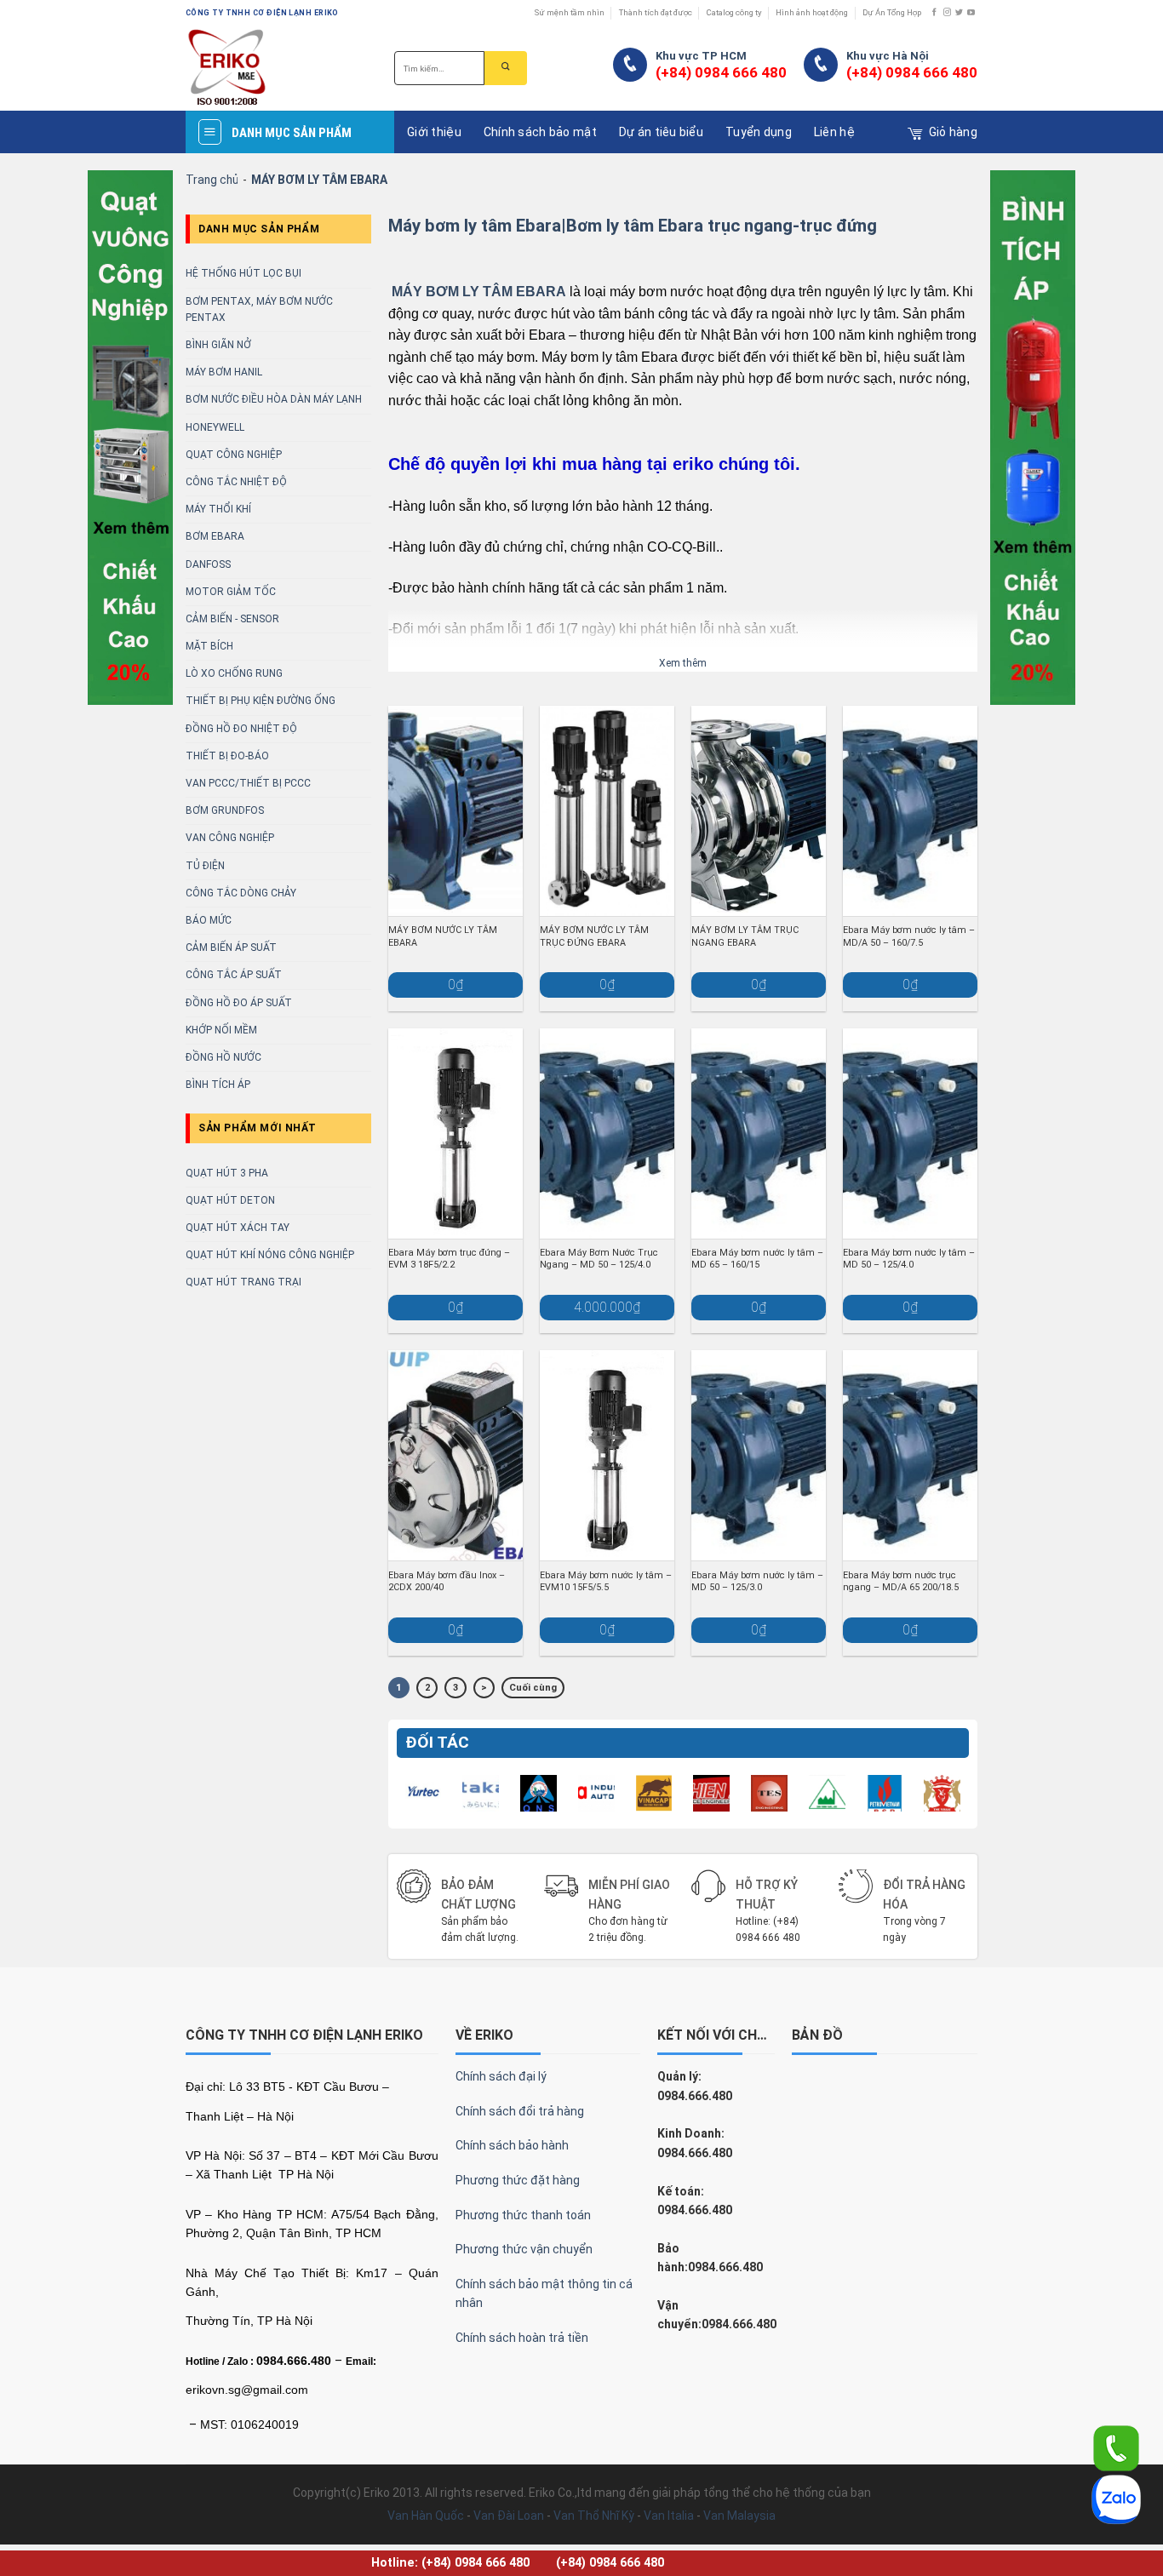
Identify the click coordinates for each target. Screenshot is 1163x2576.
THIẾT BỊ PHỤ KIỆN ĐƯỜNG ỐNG (261, 701)
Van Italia (669, 2516)
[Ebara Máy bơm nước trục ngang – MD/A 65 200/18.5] (910, 1455)
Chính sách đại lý (501, 2076)
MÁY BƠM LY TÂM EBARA (479, 292)
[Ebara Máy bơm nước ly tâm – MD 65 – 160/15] (759, 1133)
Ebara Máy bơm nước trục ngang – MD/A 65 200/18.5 (901, 1581)
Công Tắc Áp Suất (234, 975)
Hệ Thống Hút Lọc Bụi (243, 273)
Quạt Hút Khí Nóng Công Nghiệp (270, 1255)
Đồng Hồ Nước (223, 1057)
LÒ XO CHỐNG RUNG (234, 673)
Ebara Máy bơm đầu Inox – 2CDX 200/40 (447, 1581)
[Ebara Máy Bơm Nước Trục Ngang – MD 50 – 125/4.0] (607, 1133)
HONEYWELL (215, 427)
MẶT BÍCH (209, 646)
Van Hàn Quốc (426, 2516)
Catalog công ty (734, 12)
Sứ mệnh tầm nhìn (570, 12)
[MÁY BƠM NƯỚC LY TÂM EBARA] (455, 811)
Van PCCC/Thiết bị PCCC (248, 783)
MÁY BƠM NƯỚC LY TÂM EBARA (443, 936)
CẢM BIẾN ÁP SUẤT (231, 947)
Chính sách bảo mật (540, 132)
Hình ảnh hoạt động (812, 12)
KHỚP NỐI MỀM (221, 1030)
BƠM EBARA (215, 536)
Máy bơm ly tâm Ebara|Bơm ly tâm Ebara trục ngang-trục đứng (633, 226)
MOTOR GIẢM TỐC (231, 592)
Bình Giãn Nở (218, 345)
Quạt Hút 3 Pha (227, 1173)
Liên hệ (834, 132)
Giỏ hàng (953, 132)
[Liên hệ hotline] (1116, 2447)
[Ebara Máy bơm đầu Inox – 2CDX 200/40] (455, 1455)
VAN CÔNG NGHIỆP (230, 838)
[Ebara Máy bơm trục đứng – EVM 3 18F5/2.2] (455, 1133)
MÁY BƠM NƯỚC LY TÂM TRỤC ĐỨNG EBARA (594, 936)
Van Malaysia (739, 2516)
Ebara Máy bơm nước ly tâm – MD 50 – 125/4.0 (909, 1259)
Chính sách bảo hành (512, 2145)
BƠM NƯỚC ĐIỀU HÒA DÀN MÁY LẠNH (274, 399)
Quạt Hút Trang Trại (243, 1282)
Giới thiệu (434, 132)
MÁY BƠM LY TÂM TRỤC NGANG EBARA (745, 936)
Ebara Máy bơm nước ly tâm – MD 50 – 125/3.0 (757, 1581)
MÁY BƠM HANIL (224, 372)
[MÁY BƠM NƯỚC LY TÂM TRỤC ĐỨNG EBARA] (607, 811)
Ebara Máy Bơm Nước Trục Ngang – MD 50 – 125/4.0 (599, 1259)
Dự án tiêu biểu (661, 132)
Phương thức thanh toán (523, 2215)
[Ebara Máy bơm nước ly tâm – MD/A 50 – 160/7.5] (910, 811)
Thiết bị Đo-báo (227, 756)
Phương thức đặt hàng (518, 2180)
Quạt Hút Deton (230, 1200)
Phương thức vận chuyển (524, 2249)
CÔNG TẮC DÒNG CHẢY (241, 893)
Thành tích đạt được (656, 12)
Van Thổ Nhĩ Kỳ (594, 2516)
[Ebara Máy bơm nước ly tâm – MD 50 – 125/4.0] (910, 1133)
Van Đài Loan (509, 2516)
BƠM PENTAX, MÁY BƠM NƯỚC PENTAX (259, 309)
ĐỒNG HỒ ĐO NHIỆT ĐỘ (241, 729)
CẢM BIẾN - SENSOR (232, 619)
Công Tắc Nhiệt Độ (236, 482)
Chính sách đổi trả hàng (520, 2111)
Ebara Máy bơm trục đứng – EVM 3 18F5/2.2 (449, 1259)
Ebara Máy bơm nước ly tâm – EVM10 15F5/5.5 (606, 1581)
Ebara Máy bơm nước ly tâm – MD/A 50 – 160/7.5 (909, 936)
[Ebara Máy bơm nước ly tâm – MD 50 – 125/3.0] (759, 1455)
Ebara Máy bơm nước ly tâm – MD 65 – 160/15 (757, 1259)
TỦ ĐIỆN (205, 866)
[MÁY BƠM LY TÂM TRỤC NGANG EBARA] (759, 811)
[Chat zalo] (1116, 2499)
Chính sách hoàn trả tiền (522, 2338)
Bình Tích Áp (218, 1085)
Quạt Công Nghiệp (234, 455)
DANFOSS (208, 564)
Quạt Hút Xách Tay (238, 1228)
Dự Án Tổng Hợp (892, 12)
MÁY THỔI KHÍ (218, 509)
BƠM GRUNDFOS (225, 810)
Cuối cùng (533, 1688)
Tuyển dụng (759, 132)
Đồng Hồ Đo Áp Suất (239, 1003)
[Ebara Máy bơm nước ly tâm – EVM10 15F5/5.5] (607, 1455)
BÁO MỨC (209, 920)
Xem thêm (683, 663)
